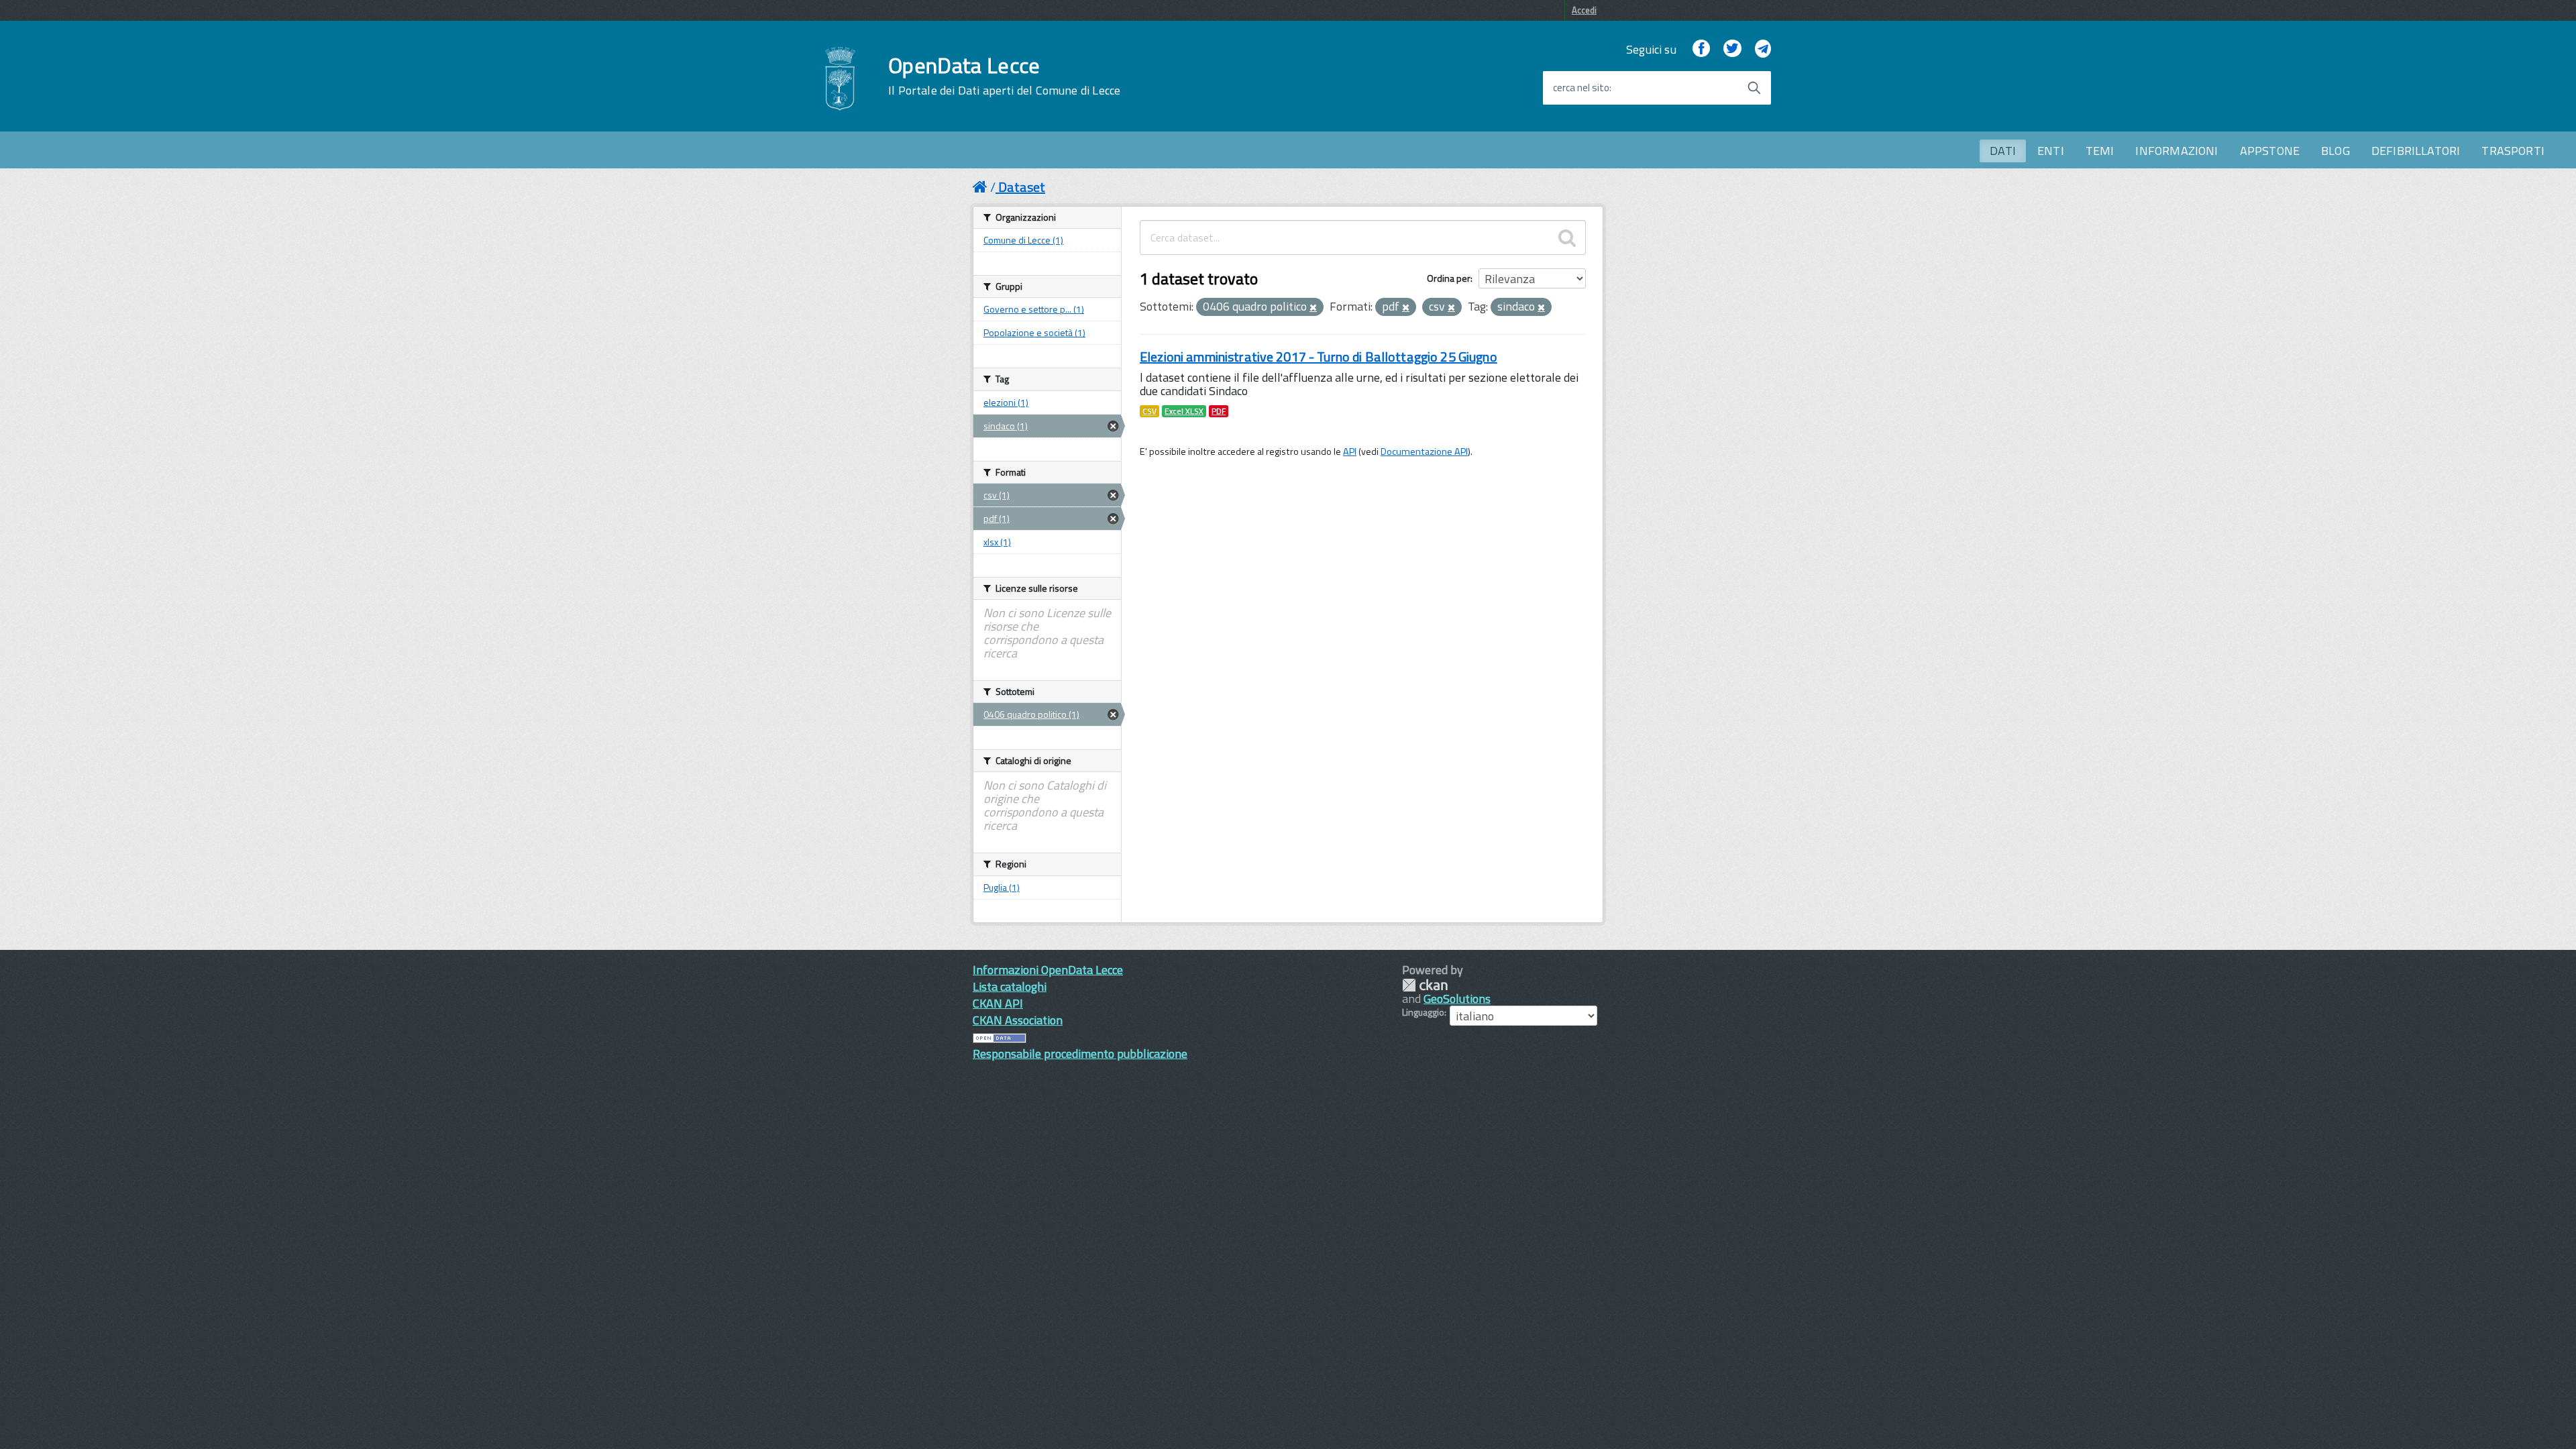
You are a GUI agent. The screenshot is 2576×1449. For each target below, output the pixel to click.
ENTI (2051, 151)
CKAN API (998, 1003)
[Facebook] (1701, 49)
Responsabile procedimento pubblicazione (1080, 1054)
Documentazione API (1424, 451)
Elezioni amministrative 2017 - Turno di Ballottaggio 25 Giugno (1319, 357)
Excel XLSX (1184, 411)
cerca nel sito (1581, 88)
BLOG (2336, 151)
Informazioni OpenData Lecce (1048, 970)
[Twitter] (1732, 49)
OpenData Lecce (1004, 76)
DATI (2003, 151)
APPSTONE (2270, 151)
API (1350, 451)
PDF (1219, 411)
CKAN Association (1018, 1020)
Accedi (1584, 10)
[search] (1567, 237)
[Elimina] (1313, 308)
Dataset (1022, 187)
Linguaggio (1423, 1012)
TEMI (2100, 151)
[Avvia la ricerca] (1754, 88)
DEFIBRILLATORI (2416, 151)
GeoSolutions (1457, 999)
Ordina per (1449, 278)
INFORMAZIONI (2177, 151)
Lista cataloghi (1010, 986)
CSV (1149, 411)
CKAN (1425, 985)
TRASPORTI (2513, 151)
